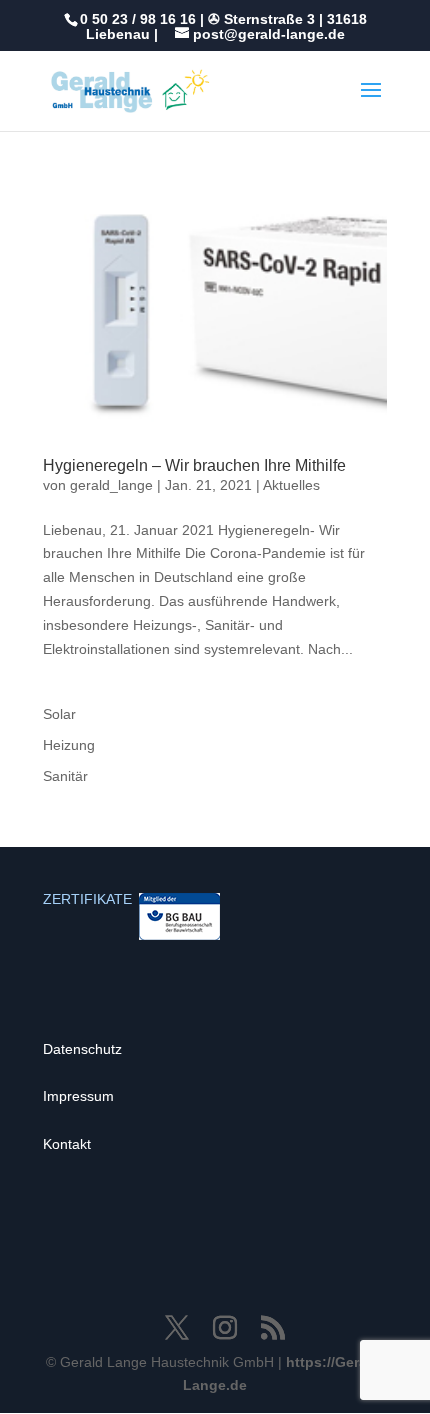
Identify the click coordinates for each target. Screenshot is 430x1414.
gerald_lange (111, 485)
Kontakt (67, 1144)
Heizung (69, 745)
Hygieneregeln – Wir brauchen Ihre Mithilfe (194, 465)
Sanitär (65, 776)
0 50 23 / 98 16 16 (138, 19)
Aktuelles (291, 485)
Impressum (78, 1096)
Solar (59, 714)
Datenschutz (82, 1049)
